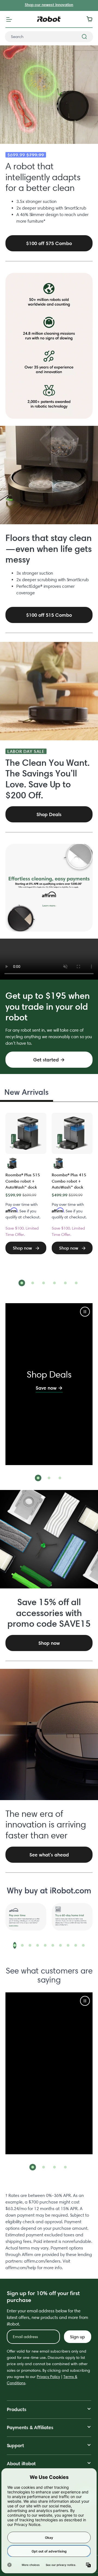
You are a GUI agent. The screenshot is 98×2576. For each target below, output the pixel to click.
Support (15, 2445)
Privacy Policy (48, 2377)
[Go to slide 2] (33, 1283)
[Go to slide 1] (22, 1283)
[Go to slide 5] (65, 1283)
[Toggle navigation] (9, 19)
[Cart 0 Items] (91, 19)
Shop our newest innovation (49, 5)
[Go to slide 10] (83, 1945)
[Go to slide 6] (76, 1283)
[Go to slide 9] (76, 1945)
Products (17, 2409)
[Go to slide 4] (54, 1283)
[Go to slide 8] (68, 1945)
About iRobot (21, 2463)
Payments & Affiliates (30, 2427)
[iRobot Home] (49, 19)
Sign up (77, 2337)
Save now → (49, 1388)
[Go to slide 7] (60, 1945)
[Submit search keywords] (84, 37)
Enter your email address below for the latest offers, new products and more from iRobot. (48, 2317)
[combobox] (49, 37)
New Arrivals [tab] (27, 1092)
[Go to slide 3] (44, 1283)
